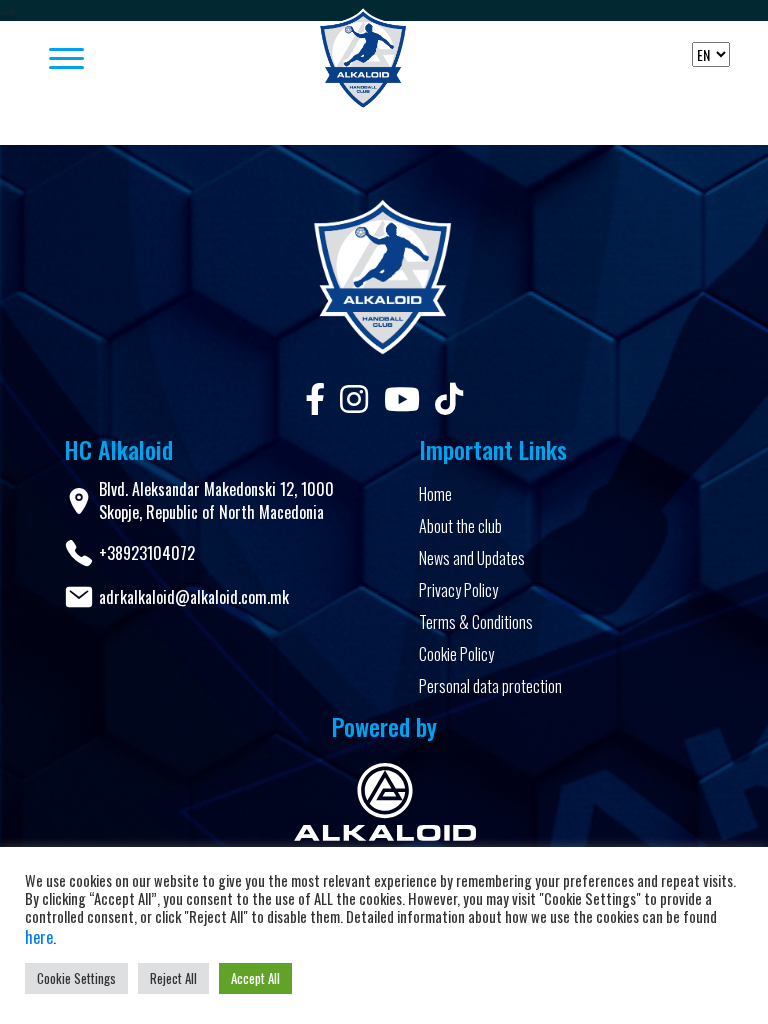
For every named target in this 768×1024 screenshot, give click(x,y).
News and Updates (472, 558)
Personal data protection (490, 686)
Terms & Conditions (476, 622)
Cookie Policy (456, 654)
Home (435, 494)
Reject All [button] (173, 978)
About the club (460, 526)
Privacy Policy (458, 590)
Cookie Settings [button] (76, 978)
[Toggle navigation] (150, 60)
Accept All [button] (255, 978)
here (39, 937)
